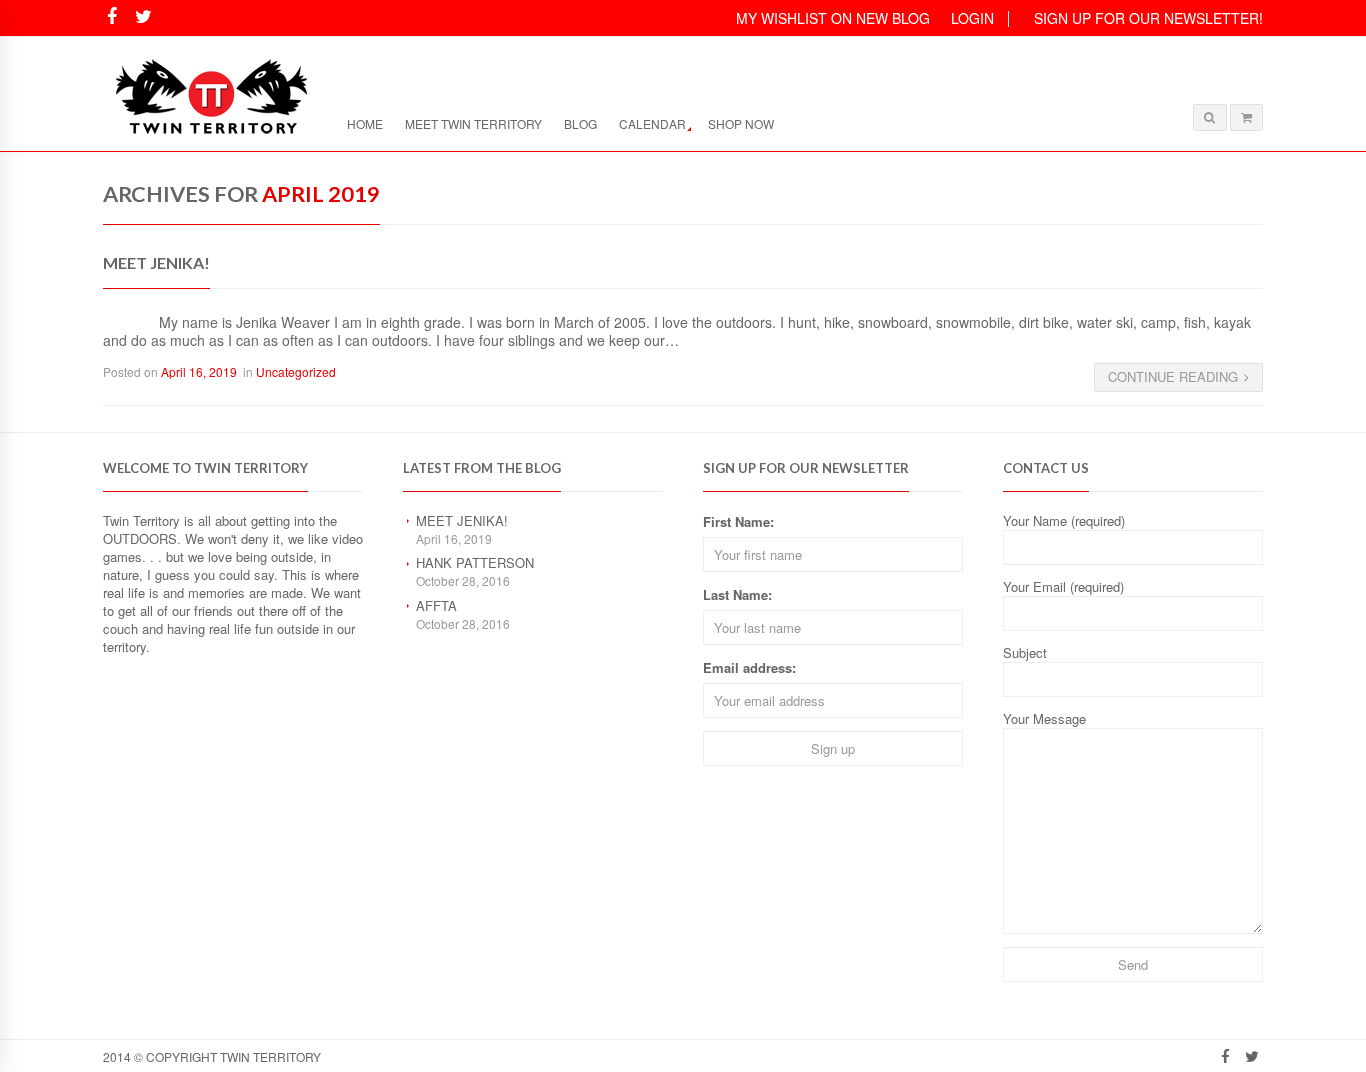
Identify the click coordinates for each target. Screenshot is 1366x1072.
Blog (580, 123)
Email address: (749, 667)
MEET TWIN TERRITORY (473, 123)
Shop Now (741, 123)
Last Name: (737, 594)
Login (972, 18)
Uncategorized (296, 371)
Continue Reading (1173, 376)
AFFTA (436, 605)
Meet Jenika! (156, 262)
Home (365, 123)
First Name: (738, 521)
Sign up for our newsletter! (1148, 18)
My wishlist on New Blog (833, 18)
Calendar (652, 123)
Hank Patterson (475, 562)
